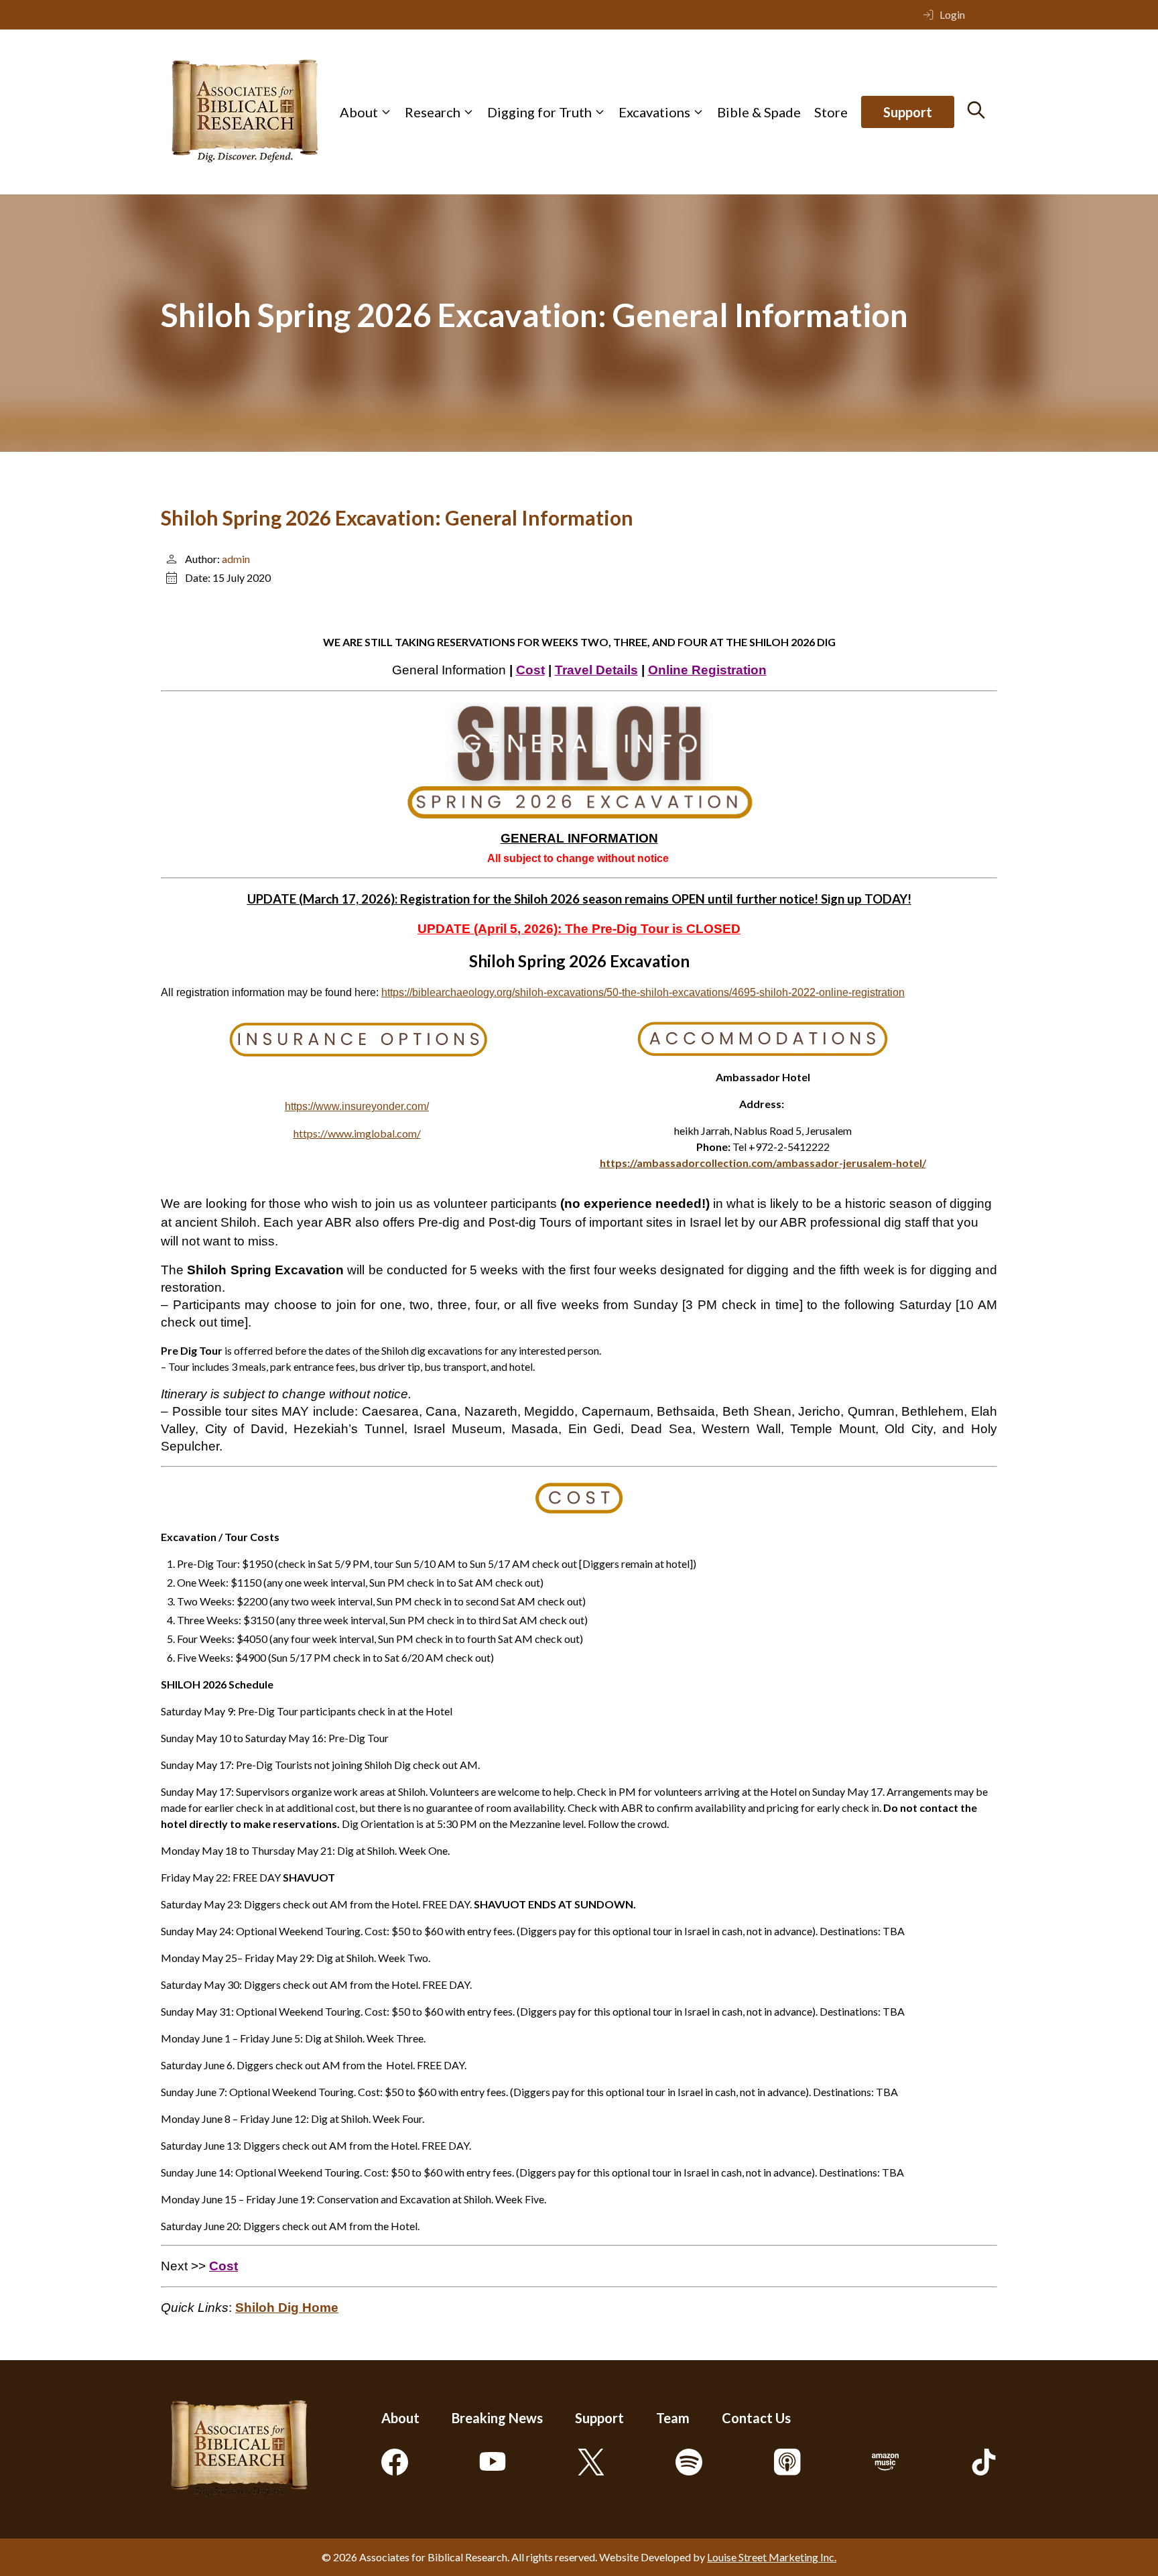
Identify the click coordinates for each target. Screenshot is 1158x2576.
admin (236, 559)
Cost (530, 670)
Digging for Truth (539, 112)
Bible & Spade (759, 112)
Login (952, 14)
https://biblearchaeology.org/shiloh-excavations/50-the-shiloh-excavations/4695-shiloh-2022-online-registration (643, 992)
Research (433, 112)
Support (908, 112)
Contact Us (756, 2418)
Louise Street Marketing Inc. (772, 2557)
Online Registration (707, 670)
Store (831, 112)
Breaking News (497, 2418)
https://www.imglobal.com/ (357, 1133)
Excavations (654, 112)
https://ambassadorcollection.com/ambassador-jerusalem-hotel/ (763, 1163)
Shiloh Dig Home (287, 2308)
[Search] (976, 110)
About (359, 112)
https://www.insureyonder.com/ (357, 1106)
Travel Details (596, 670)
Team (673, 2418)
